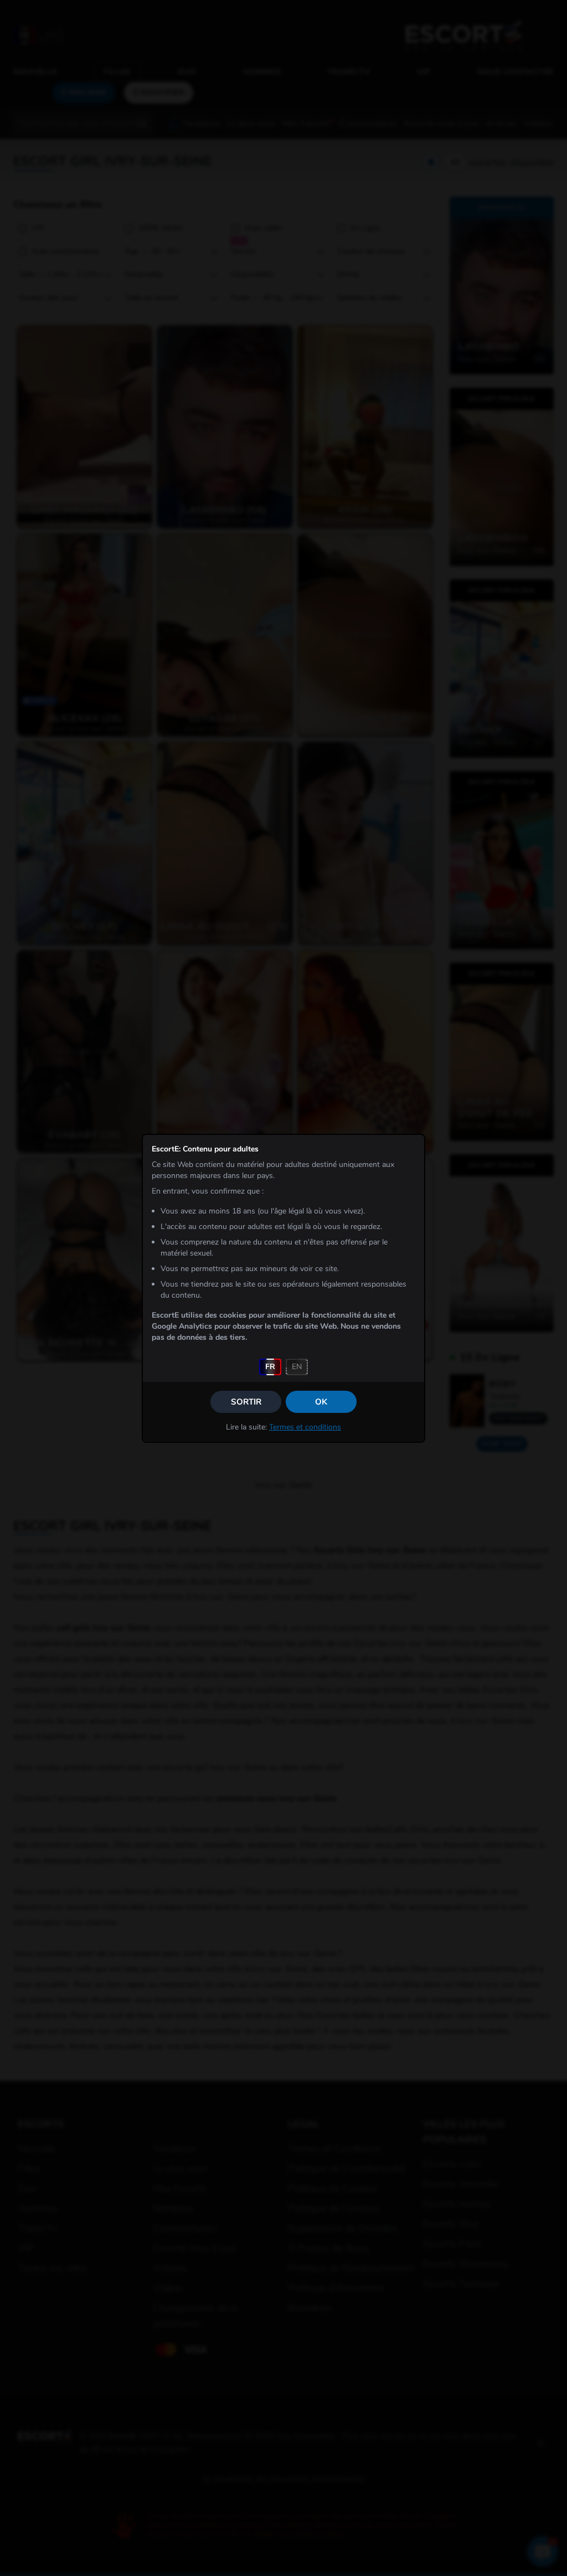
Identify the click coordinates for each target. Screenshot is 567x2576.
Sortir (246, 1402)
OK (321, 1402)
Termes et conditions (305, 1427)
